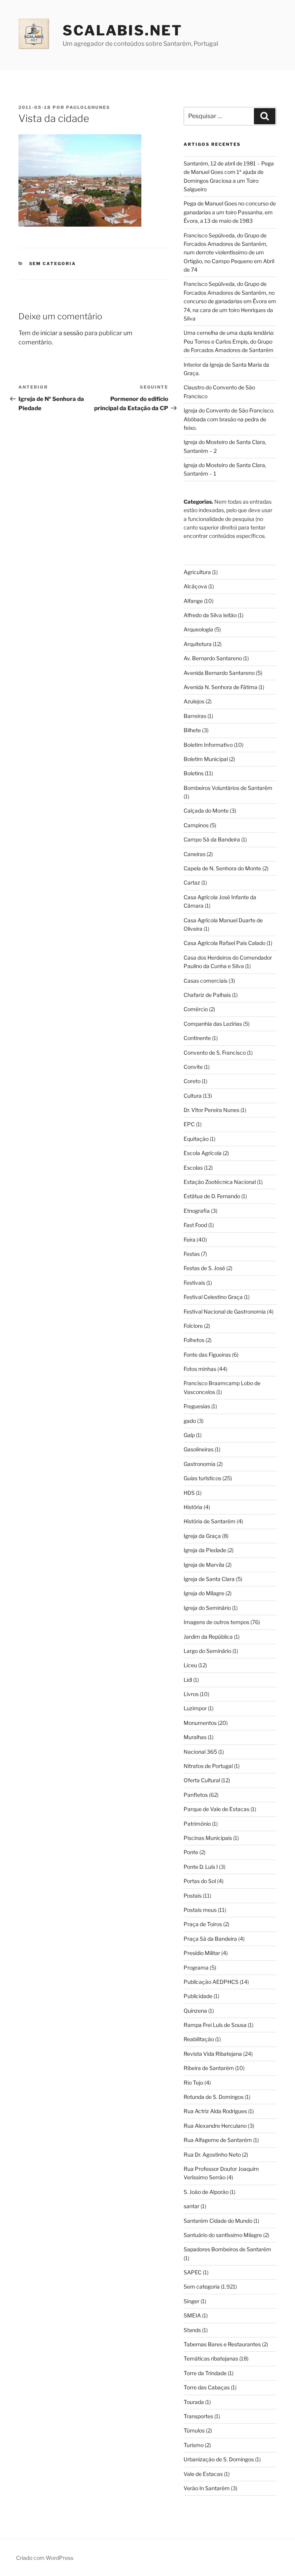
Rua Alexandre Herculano (215, 2126)
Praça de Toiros (203, 1924)
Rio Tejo (193, 2083)
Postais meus (200, 1910)
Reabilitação (199, 2039)
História (193, 1507)
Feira (190, 1240)
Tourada (194, 2402)
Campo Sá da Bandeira (212, 839)
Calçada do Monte (206, 811)
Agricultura (197, 572)
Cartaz (192, 882)
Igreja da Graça (202, 1536)
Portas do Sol (200, 1881)
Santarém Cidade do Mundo (218, 2221)
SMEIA (192, 2315)
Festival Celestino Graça (213, 1297)
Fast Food (195, 1225)
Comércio (196, 1009)
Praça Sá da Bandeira (210, 1939)
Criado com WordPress (45, 2558)
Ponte (191, 1852)
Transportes (198, 2416)
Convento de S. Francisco (215, 1053)
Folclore (193, 1326)
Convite (193, 1067)
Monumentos (200, 1723)
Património (197, 1824)
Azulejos (194, 701)
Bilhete (192, 730)
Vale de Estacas (203, 2474)
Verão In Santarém (207, 2488)
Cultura (193, 1096)
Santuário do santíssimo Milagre (223, 2235)
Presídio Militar (202, 1953)
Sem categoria (53, 264)
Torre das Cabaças (207, 2387)
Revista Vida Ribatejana (213, 2054)
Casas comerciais (206, 981)
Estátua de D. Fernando (212, 1196)
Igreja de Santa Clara (209, 1579)
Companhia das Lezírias (213, 1024)
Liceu (190, 1665)
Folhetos (194, 1340)
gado (190, 1421)
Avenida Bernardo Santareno (219, 673)
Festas (192, 1254)
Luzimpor (195, 1708)
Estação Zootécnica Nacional (220, 1182)
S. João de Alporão (206, 2192)
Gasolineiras (199, 1449)
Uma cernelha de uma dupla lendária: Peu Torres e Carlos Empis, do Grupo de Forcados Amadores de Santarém (229, 341)
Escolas (193, 1168)
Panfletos (196, 1795)
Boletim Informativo (208, 745)
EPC (189, 1124)
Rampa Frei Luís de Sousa (215, 2025)
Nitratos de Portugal (208, 1766)
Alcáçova (195, 586)
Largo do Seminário (207, 1651)
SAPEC (193, 2272)
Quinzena (195, 2011)
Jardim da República (208, 1637)
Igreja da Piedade (205, 1550)
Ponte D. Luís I (201, 1867)
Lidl (188, 1680)
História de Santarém (210, 1521)
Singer (191, 2301)
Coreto (192, 1081)
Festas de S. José (204, 1268)
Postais (193, 1896)
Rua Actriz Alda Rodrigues (215, 2111)
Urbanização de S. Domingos (219, 2459)
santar (191, 2206)
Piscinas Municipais (208, 1838)
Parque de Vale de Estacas (216, 1809)
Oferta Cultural (202, 1780)
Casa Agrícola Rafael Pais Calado (225, 943)
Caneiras (195, 854)
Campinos (196, 825)
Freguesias (197, 1406)
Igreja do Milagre (204, 1593)
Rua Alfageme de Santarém (218, 2140)
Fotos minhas (200, 1369)
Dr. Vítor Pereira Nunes (211, 1110)
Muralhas (195, 1737)
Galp (189, 1435)
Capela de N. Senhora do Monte (222, 868)
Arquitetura (198, 644)
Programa (196, 1967)
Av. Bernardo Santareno (213, 658)
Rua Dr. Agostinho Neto (212, 2154)
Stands (192, 2330)
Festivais (194, 1283)
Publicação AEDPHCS (211, 1982)
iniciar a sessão (62, 333)
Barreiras (195, 716)
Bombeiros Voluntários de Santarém (228, 788)
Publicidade (198, 1996)
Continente (197, 1038)
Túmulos (194, 2430)
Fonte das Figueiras (207, 1355)
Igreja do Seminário (207, 1608)
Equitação (196, 1139)
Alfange (193, 601)
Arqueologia (198, 629)
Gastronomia (200, 1464)
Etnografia (197, 1211)
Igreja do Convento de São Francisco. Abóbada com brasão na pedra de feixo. (229, 419)
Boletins (194, 773)
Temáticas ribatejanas (211, 2358)
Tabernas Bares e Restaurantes (222, 2344)
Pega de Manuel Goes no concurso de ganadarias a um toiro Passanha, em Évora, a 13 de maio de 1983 (230, 212)
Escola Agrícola (203, 1153)
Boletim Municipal (206, 759)
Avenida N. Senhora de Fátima (220, 687)
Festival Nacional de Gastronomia (225, 1311)
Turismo (194, 2445)
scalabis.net (123, 30)
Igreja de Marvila (204, 1565)
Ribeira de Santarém (209, 2068)
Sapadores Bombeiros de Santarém (227, 2249)
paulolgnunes (88, 107)
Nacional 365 (200, 1752)
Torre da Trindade (205, 2373)
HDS (189, 1493)
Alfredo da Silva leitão (210, 615)
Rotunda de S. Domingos (214, 2097)
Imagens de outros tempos (216, 1622)
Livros (191, 1694)
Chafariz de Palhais (207, 995)
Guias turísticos (202, 1478)
